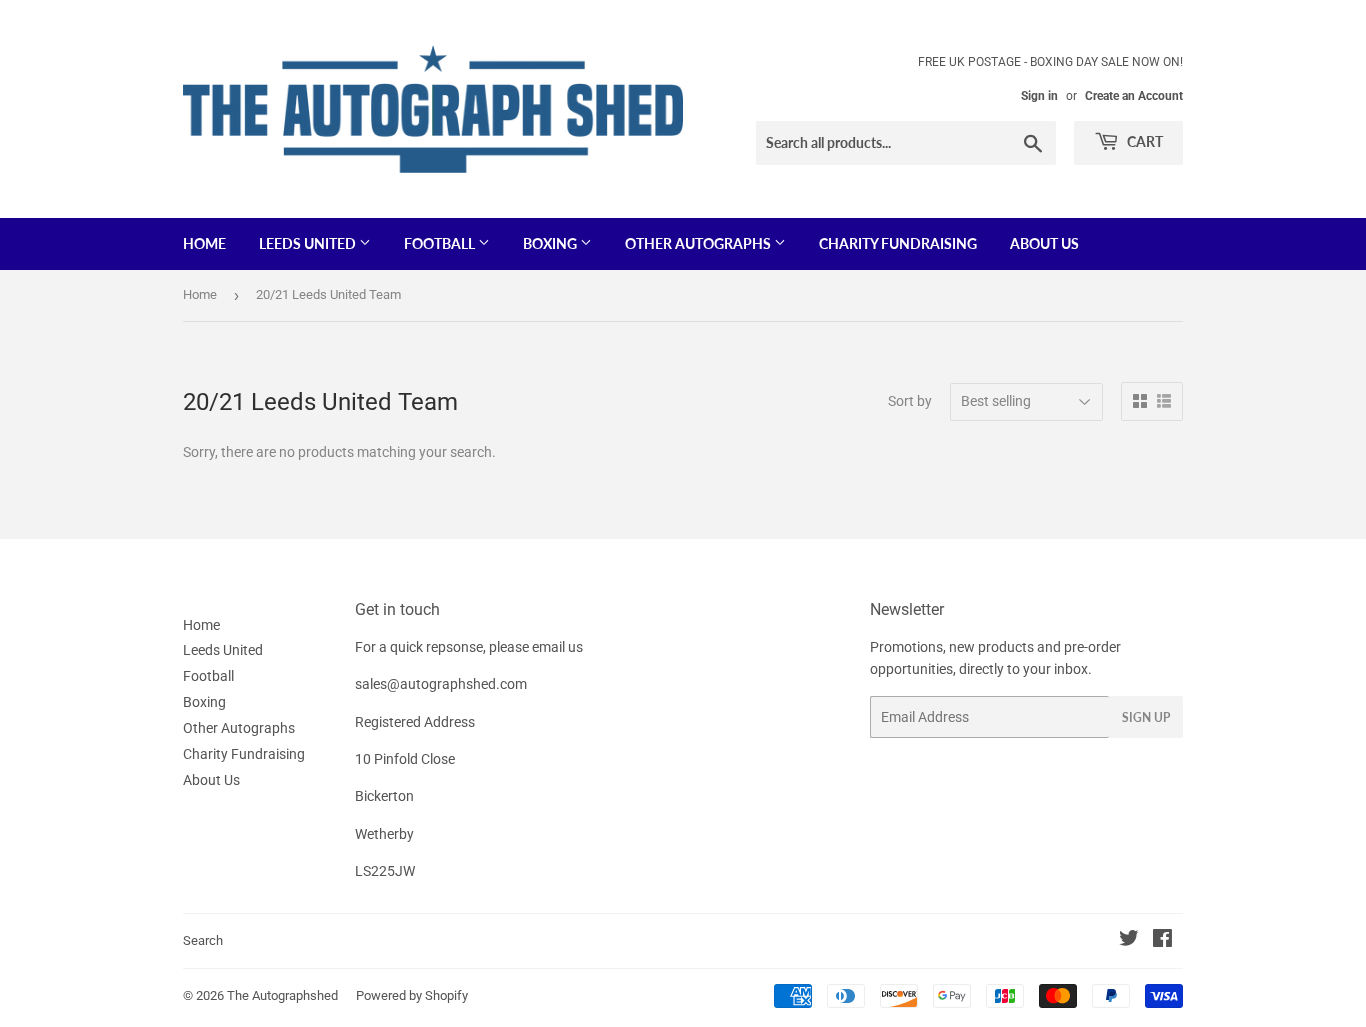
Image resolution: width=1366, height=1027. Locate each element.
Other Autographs (699, 243)
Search (203, 940)
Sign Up (1146, 717)
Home (204, 243)
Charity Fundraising (898, 243)
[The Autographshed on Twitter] (1129, 941)
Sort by (910, 401)
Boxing (551, 243)
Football (441, 243)
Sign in (1039, 96)
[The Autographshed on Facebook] (1162, 941)
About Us (1044, 243)
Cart (1143, 141)
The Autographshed (282, 995)
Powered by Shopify (412, 995)
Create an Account (1134, 96)
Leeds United (309, 243)
